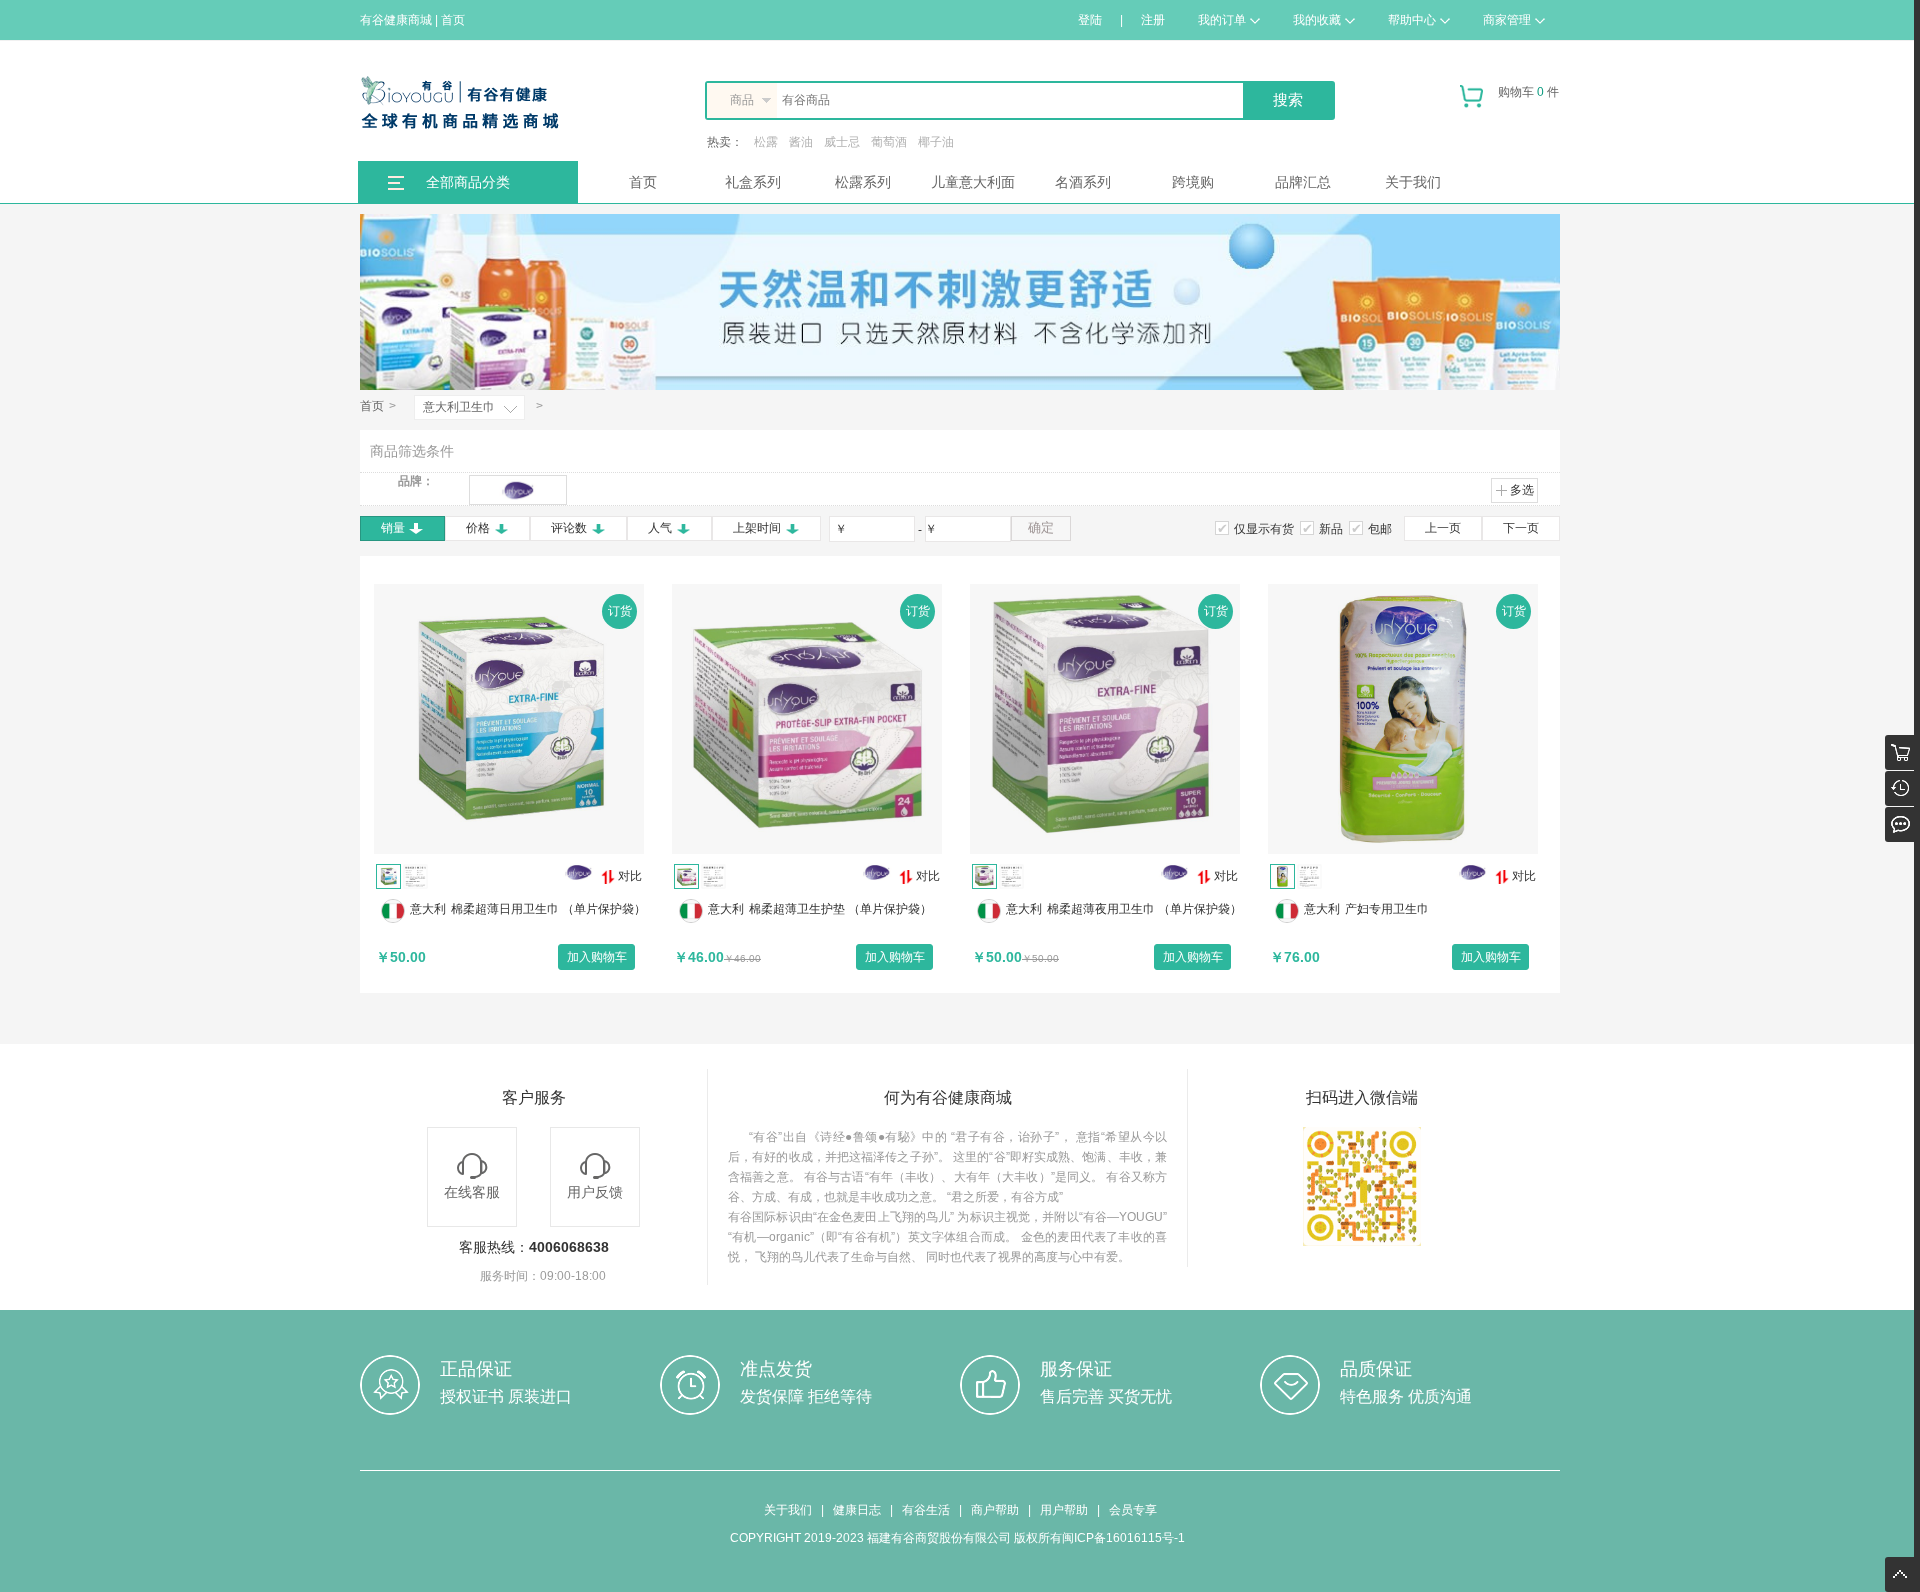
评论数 (569, 528)
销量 (393, 528)
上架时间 (757, 528)
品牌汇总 (1303, 182)
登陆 (1090, 20)
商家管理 (1507, 20)
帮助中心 (1412, 20)
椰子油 (936, 142)
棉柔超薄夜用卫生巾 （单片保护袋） (1144, 909)
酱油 (801, 142)
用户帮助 (1064, 1510)
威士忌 (842, 142)
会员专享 (1133, 1510)
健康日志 (857, 1510)
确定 (1041, 527)
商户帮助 (995, 1510)
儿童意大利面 (973, 182)
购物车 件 (1528, 92)
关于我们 (1413, 182)
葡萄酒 (889, 142)
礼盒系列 (753, 182)
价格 (478, 528)
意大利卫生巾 (459, 407)
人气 (660, 528)
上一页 (1443, 528)
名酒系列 (1083, 182)
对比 (630, 876)
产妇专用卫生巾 (1387, 909)
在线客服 (472, 1192)
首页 (643, 182)
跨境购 (1193, 182)
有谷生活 (926, 1510)
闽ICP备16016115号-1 (1123, 1538)
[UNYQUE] (518, 490)
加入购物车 (597, 957)
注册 (1153, 20)
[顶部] (1902, 1566)
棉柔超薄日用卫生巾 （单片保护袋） (548, 909)
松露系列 (863, 182)
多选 (1522, 490)
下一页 (1521, 528)
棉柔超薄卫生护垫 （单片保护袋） (840, 909)
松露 (766, 142)
